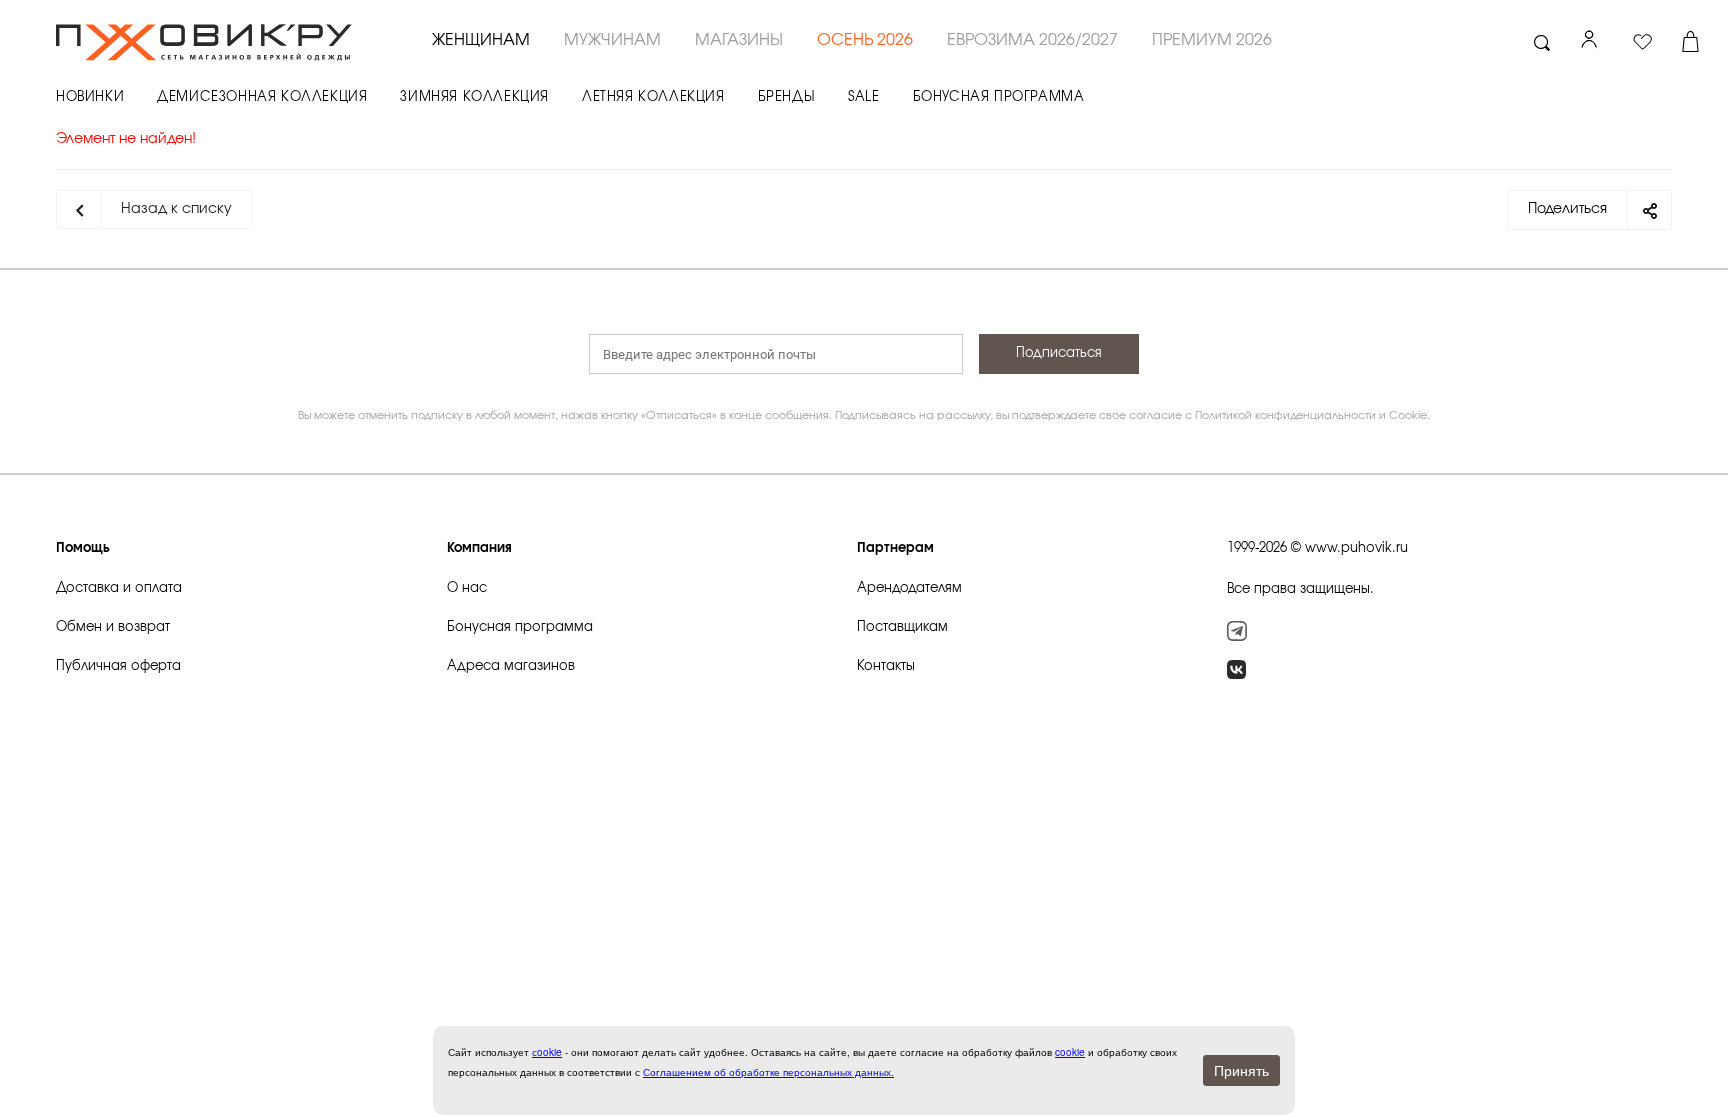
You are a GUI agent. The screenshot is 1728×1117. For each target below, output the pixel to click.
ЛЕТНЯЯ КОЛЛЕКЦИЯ (653, 97)
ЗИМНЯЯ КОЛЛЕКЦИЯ (474, 97)
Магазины (739, 40)
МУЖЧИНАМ (612, 40)
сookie (547, 1052)
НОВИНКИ (90, 97)
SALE (863, 97)
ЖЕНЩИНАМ (481, 40)
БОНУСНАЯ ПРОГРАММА (999, 97)
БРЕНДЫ (787, 97)
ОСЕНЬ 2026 (865, 40)
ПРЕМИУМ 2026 (1212, 40)
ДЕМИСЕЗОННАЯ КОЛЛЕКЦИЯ (262, 97)
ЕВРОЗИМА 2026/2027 (1032, 40)
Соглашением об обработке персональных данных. (768, 1072)
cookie (1070, 1052)
